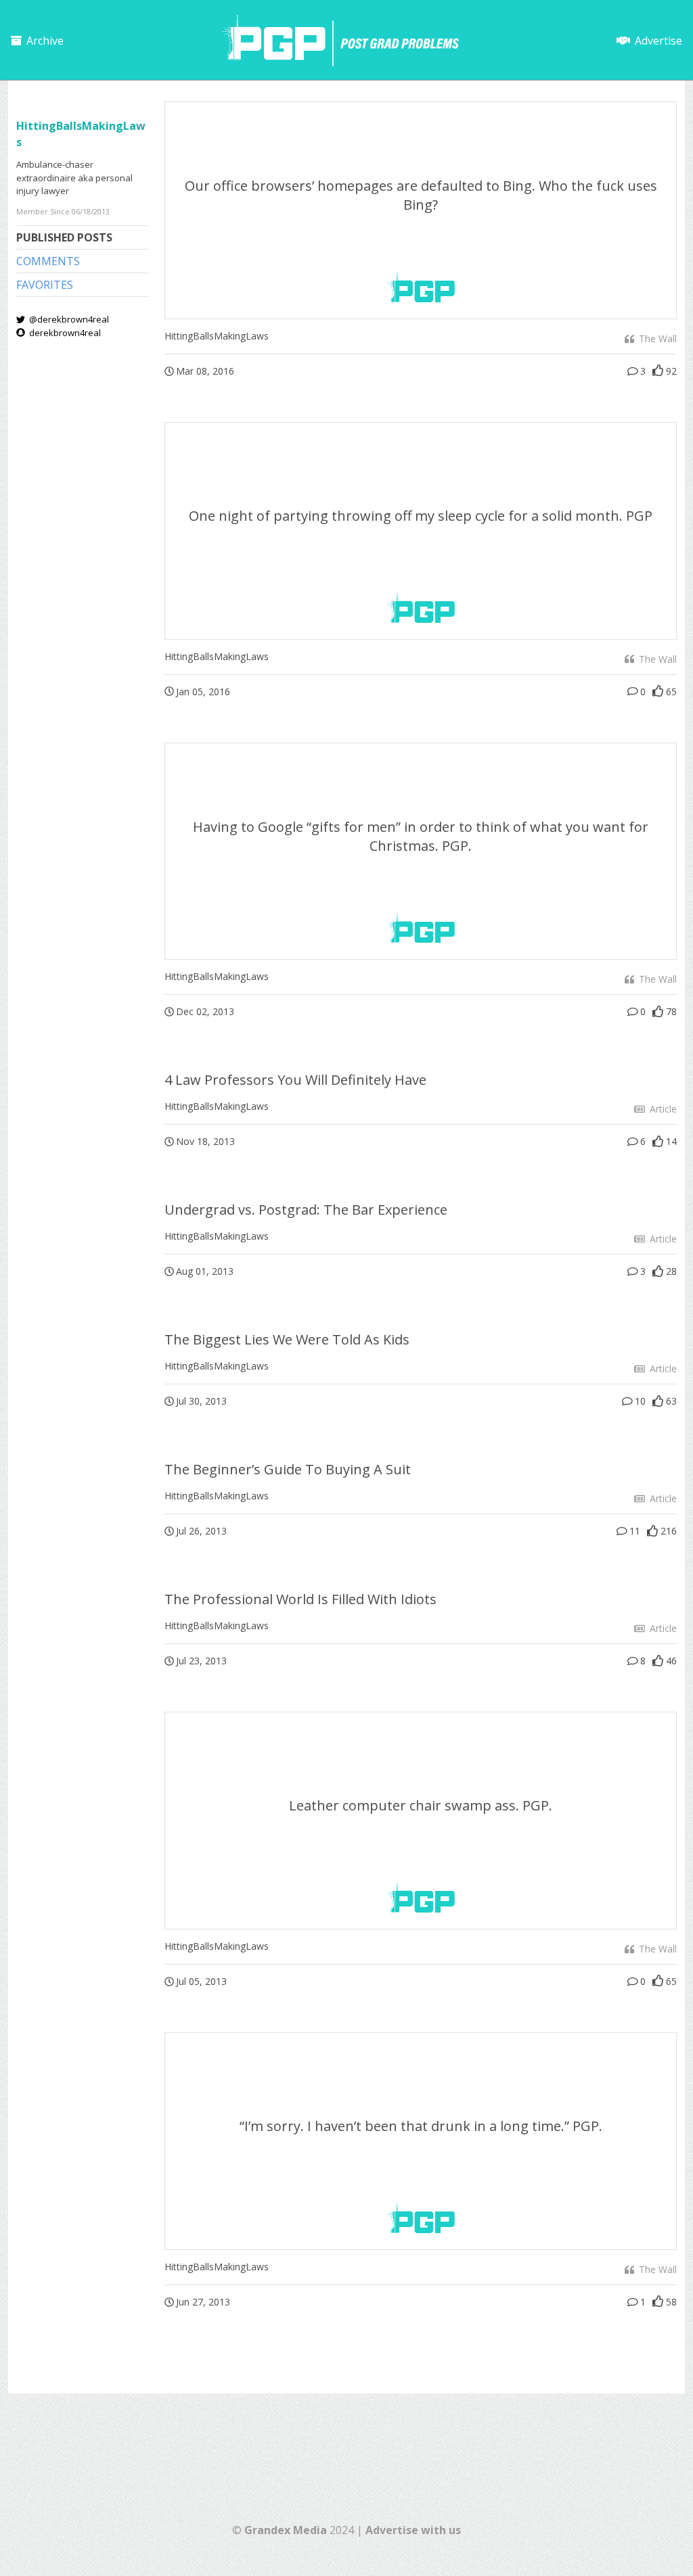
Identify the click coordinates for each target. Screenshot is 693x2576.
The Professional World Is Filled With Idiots (300, 1599)
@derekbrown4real (68, 319)
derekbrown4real (64, 333)
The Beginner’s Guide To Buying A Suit (288, 1469)
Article (662, 1109)
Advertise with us (413, 2530)
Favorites (45, 285)
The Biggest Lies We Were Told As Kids (287, 1339)
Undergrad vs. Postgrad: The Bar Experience (306, 1210)
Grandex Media (286, 2530)
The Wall (656, 338)
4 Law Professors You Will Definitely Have (295, 1080)
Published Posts (64, 237)
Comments (48, 261)
